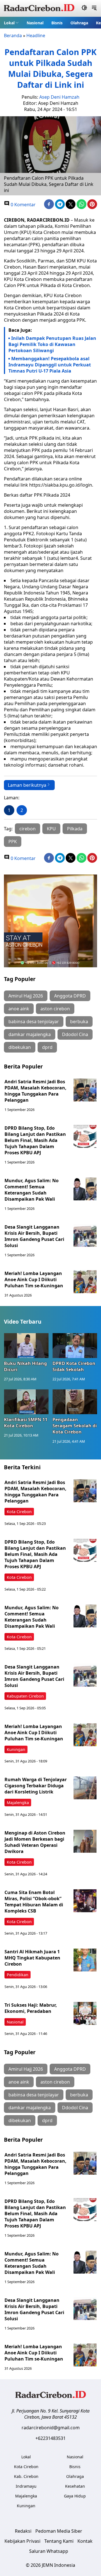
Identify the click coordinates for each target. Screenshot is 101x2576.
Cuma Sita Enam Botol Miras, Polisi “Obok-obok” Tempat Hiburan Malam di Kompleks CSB (34, 1902)
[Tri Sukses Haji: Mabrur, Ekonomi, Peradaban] (85, 2013)
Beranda (13, 35)
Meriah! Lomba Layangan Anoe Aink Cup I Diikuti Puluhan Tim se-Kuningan (34, 1279)
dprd (47, 1047)
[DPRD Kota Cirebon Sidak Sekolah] (75, 1346)
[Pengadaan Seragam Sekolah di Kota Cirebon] (75, 1402)
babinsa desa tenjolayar (34, 1022)
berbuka (79, 1022)
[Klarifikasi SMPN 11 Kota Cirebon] (26, 1402)
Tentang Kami (59, 2541)
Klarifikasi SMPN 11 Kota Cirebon (26, 1423)
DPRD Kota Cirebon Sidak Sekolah (74, 1366)
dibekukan (20, 1047)
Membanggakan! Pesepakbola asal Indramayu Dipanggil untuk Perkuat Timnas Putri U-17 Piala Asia (50, 365)
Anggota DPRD (70, 996)
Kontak (85, 2541)
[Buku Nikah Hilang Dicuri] (26, 1346)
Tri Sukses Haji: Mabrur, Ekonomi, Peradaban (31, 2008)
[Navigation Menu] (94, 8)
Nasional (35, 23)
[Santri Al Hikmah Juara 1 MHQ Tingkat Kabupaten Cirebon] (85, 1960)
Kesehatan (75, 2486)
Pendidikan (18, 1975)
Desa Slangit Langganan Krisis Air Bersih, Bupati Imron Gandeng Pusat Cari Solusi (34, 1236)
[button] (11, 23)
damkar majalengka (30, 1034)
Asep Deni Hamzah (59, 97)
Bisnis (57, 23)
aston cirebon (55, 1009)
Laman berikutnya (27, 785)
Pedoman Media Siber (59, 2531)
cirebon (27, 829)
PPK (13, 842)
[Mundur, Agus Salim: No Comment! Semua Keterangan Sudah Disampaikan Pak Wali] (85, 1189)
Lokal (9, 23)
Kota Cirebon (19, 1512)
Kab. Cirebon (26, 2476)
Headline (36, 35)
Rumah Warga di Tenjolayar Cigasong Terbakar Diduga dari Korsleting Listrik (36, 1786)
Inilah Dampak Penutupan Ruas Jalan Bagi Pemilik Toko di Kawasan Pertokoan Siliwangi (52, 344)
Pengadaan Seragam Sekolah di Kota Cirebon (75, 1426)
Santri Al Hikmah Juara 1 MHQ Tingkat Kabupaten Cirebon (32, 1958)
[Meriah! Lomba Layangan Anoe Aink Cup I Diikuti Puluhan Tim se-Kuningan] (85, 1282)
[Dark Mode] (84, 8)
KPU (51, 829)
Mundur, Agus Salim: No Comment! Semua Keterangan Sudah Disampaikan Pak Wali (32, 1190)
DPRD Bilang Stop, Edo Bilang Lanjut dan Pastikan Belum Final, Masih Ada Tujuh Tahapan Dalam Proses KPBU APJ (35, 1140)
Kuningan (16, 1749)
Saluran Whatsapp (49, 2551)
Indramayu (26, 2486)
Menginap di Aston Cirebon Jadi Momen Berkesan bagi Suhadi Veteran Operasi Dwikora (35, 1842)
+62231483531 (50, 2438)
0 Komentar (23, 205)
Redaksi (23, 2531)
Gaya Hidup (75, 2496)
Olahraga (79, 23)
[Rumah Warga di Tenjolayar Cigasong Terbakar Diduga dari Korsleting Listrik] (85, 1788)
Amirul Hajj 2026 (26, 996)
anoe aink (19, 1009)
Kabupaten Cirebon (25, 1696)
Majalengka (18, 1803)
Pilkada (75, 829)
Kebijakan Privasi (22, 2541)
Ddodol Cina (75, 1034)
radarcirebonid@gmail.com (51, 2428)
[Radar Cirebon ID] (39, 8)
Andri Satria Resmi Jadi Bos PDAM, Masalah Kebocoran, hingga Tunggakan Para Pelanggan (35, 1091)
